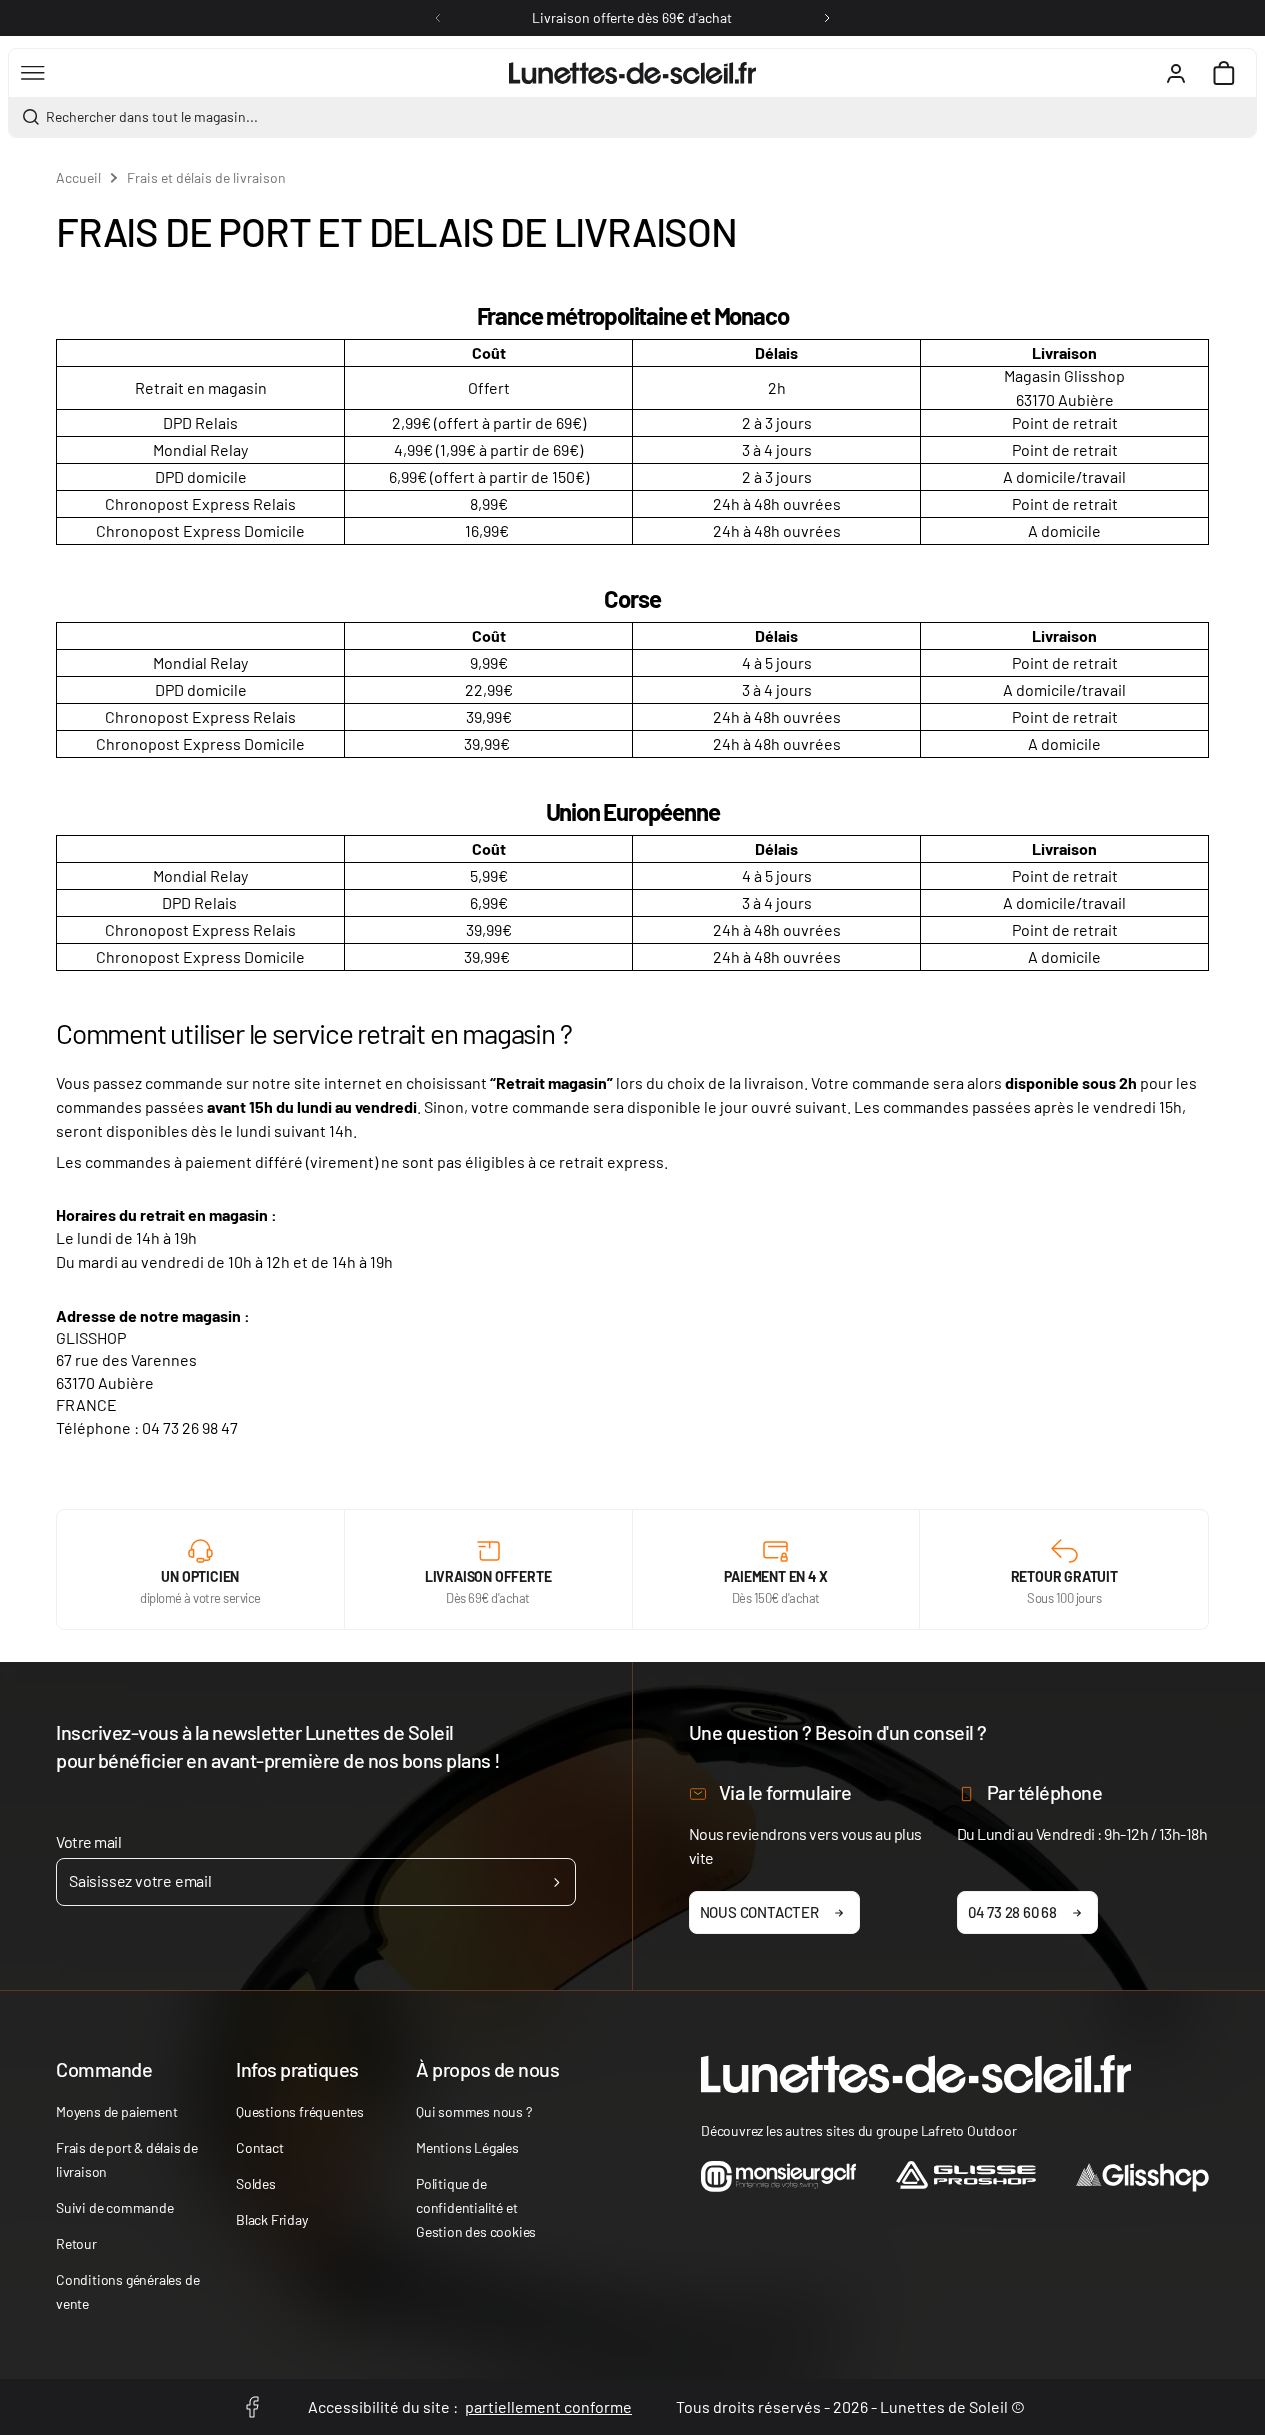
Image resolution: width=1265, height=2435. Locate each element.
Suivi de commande (115, 2207)
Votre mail (88, 1841)
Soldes (256, 2183)
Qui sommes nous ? (474, 2111)
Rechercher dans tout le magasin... (152, 116)
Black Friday (272, 2219)
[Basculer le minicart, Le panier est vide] (1224, 73)
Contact (260, 2147)
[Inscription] (556, 1882)
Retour (76, 2243)
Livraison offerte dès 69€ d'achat (632, 17)
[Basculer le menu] (33, 73)
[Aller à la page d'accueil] (632, 73)
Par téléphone (1045, 1792)
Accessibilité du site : (470, 2406)
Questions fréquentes (300, 2111)
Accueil (78, 177)
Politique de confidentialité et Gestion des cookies (476, 2207)
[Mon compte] (1176, 73)
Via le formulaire (785, 1792)
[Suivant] (827, 18)
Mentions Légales (467, 2147)
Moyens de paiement (116, 2111)
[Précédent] (438, 18)
